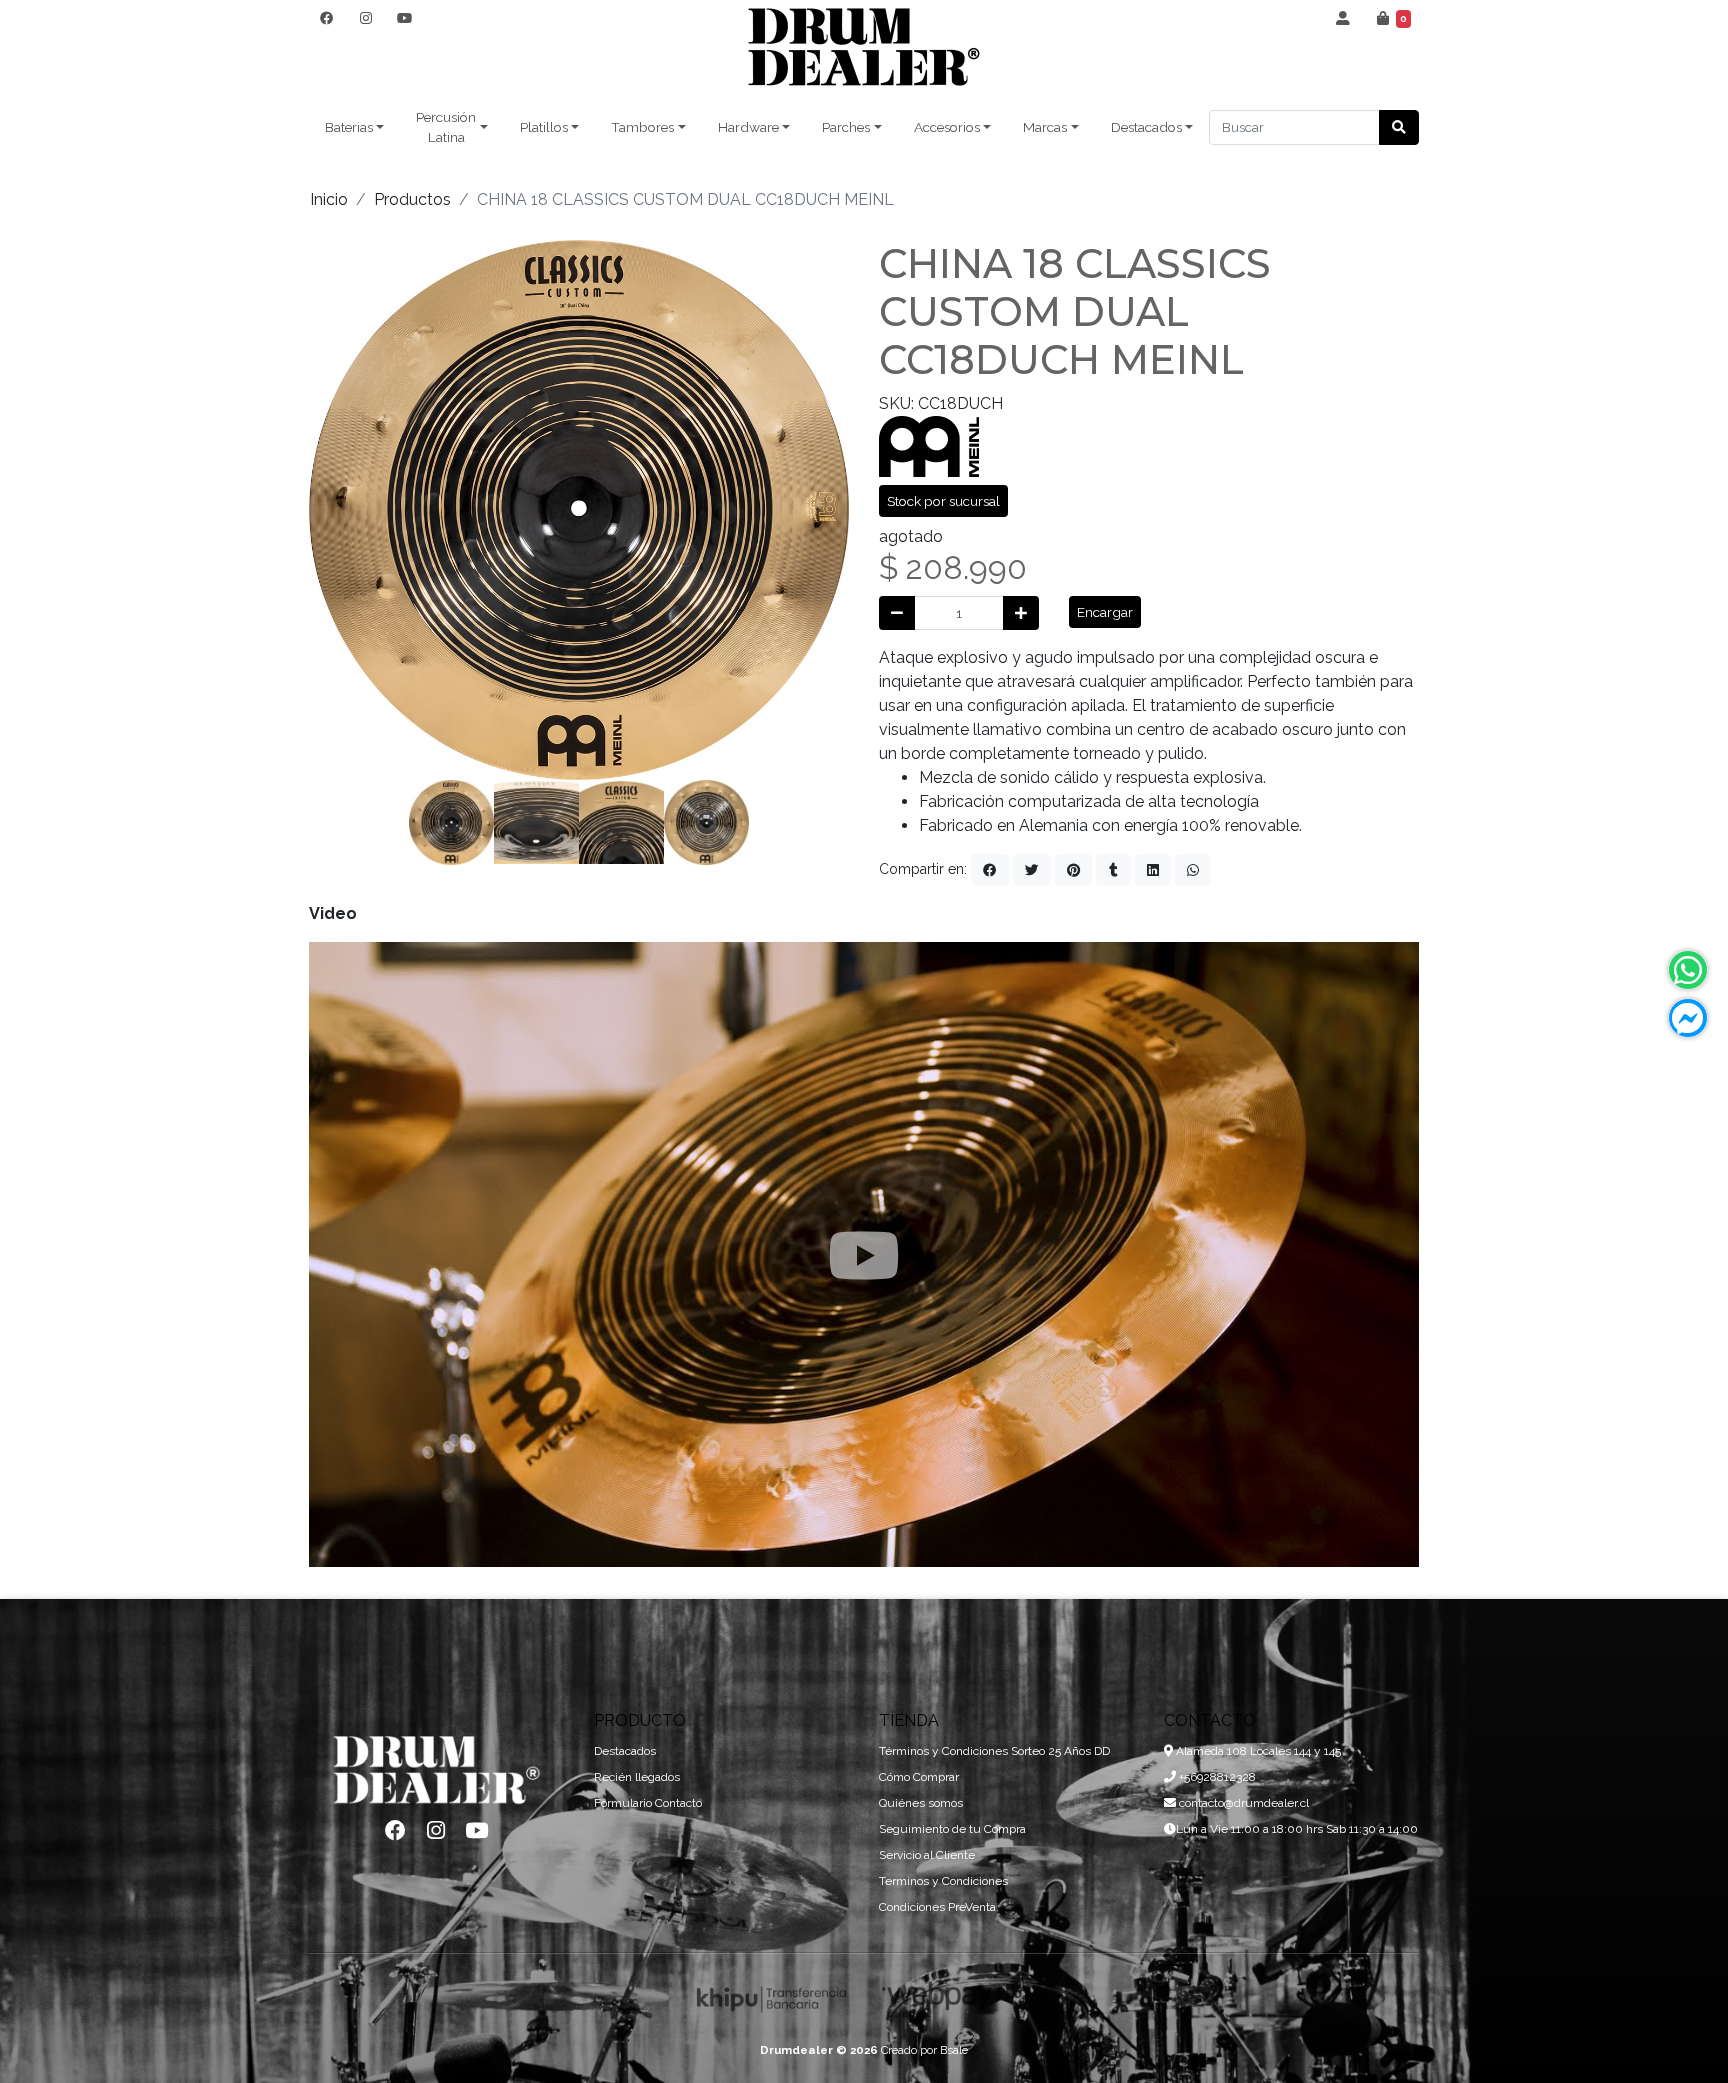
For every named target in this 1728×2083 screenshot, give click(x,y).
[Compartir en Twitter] (1032, 870)
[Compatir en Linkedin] (1153, 870)
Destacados (625, 1751)
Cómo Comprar (919, 1777)
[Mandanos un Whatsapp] (1688, 970)
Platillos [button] (544, 127)
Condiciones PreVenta (937, 1907)
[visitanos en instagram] (365, 18)
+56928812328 (1216, 1777)
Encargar (1105, 612)
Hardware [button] (748, 127)
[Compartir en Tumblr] (1113, 870)
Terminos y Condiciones (943, 1881)
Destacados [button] (1146, 127)
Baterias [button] (349, 127)
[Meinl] (929, 444)
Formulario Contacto (648, 1803)
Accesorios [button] (947, 127)
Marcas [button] (1045, 127)
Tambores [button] (642, 127)
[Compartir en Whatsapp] (1193, 870)
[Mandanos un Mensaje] (1688, 1018)
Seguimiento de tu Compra (952, 1829)
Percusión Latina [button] (446, 127)
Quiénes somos (921, 1803)
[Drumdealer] (864, 47)
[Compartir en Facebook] (990, 870)
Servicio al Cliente (927, 1855)
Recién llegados (637, 1777)
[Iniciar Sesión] (1343, 18)
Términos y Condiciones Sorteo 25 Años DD (994, 1751)
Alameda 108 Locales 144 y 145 (1257, 1751)
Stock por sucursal (943, 501)
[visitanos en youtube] (404, 18)
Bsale (954, 2050)
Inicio (329, 199)
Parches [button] (846, 127)
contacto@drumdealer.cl (1242, 1803)
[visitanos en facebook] (326, 18)
